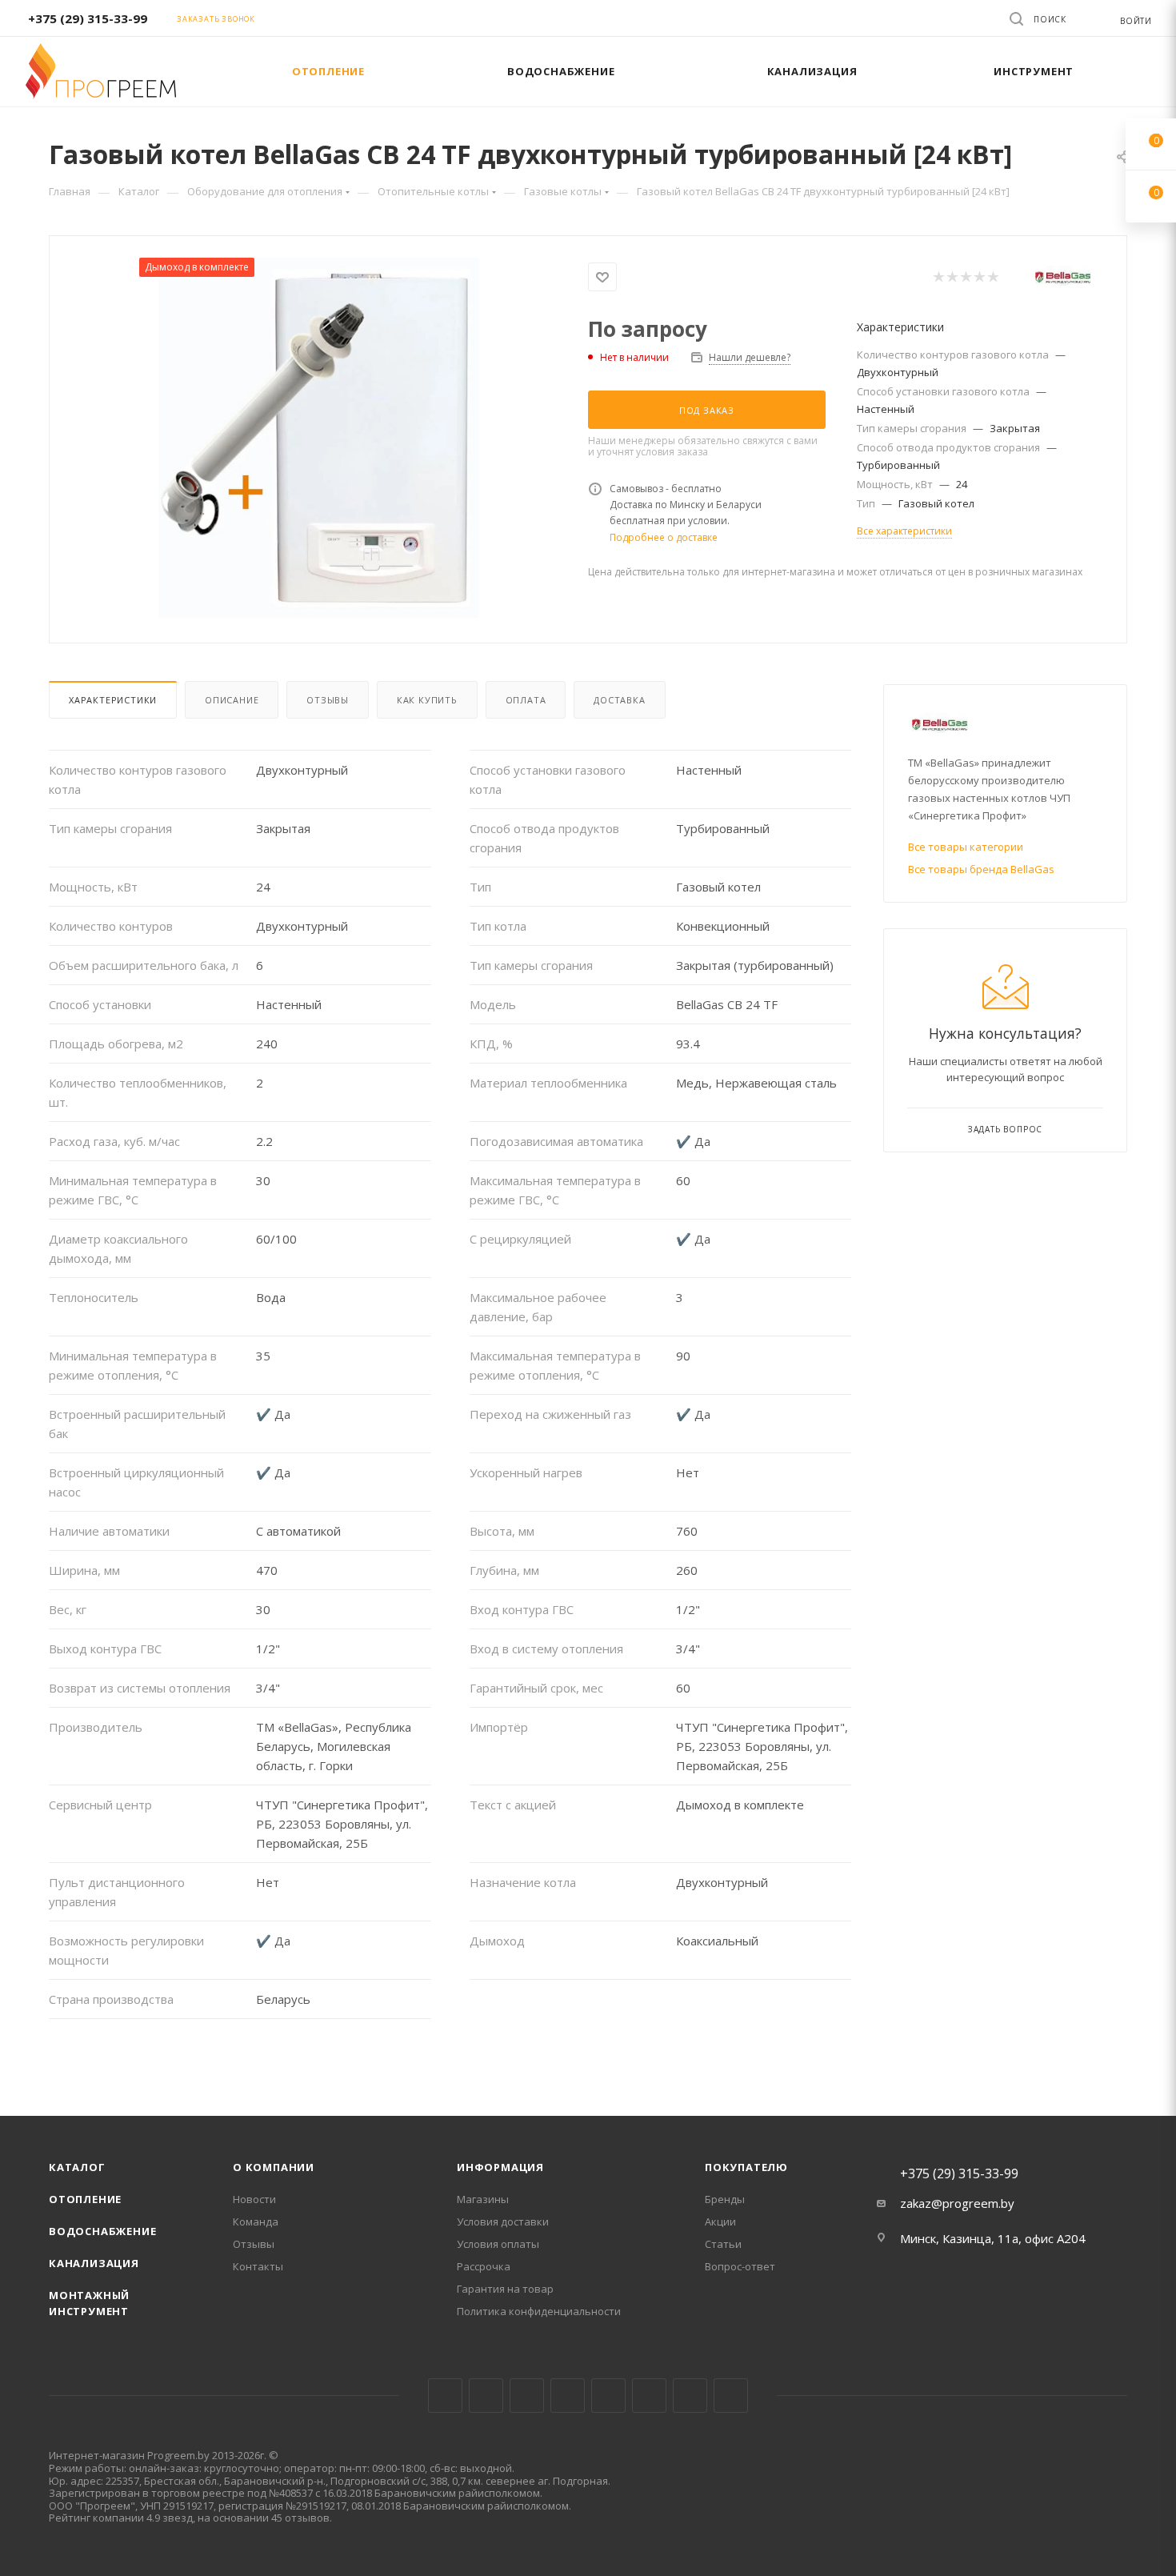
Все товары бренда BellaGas (981, 869)
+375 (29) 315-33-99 (88, 18)
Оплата (526, 700)
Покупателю (746, 2167)
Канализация (94, 2263)
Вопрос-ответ (740, 2266)
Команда (256, 2221)
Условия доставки (503, 2221)
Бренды (725, 2199)
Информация (500, 2167)
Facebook (486, 2396)
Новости (254, 2199)
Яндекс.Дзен (731, 2396)
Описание (232, 700)
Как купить (427, 700)
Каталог (77, 2167)
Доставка (619, 700)
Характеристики (113, 700)
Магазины (483, 2199)
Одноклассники (649, 2396)
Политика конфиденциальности (539, 2311)
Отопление (85, 2199)
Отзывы (328, 700)
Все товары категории (966, 847)
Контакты (258, 2266)
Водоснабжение (102, 2231)
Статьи (723, 2244)
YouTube (608, 2396)
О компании (274, 2167)
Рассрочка (484, 2266)
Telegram (568, 2396)
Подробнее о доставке (664, 537)
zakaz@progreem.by (957, 2203)
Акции (720, 2221)
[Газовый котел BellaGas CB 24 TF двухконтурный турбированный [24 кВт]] (319, 438)
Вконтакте (445, 2396)
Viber (690, 2396)
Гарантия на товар (505, 2289)
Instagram (527, 2396)
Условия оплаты (498, 2244)
